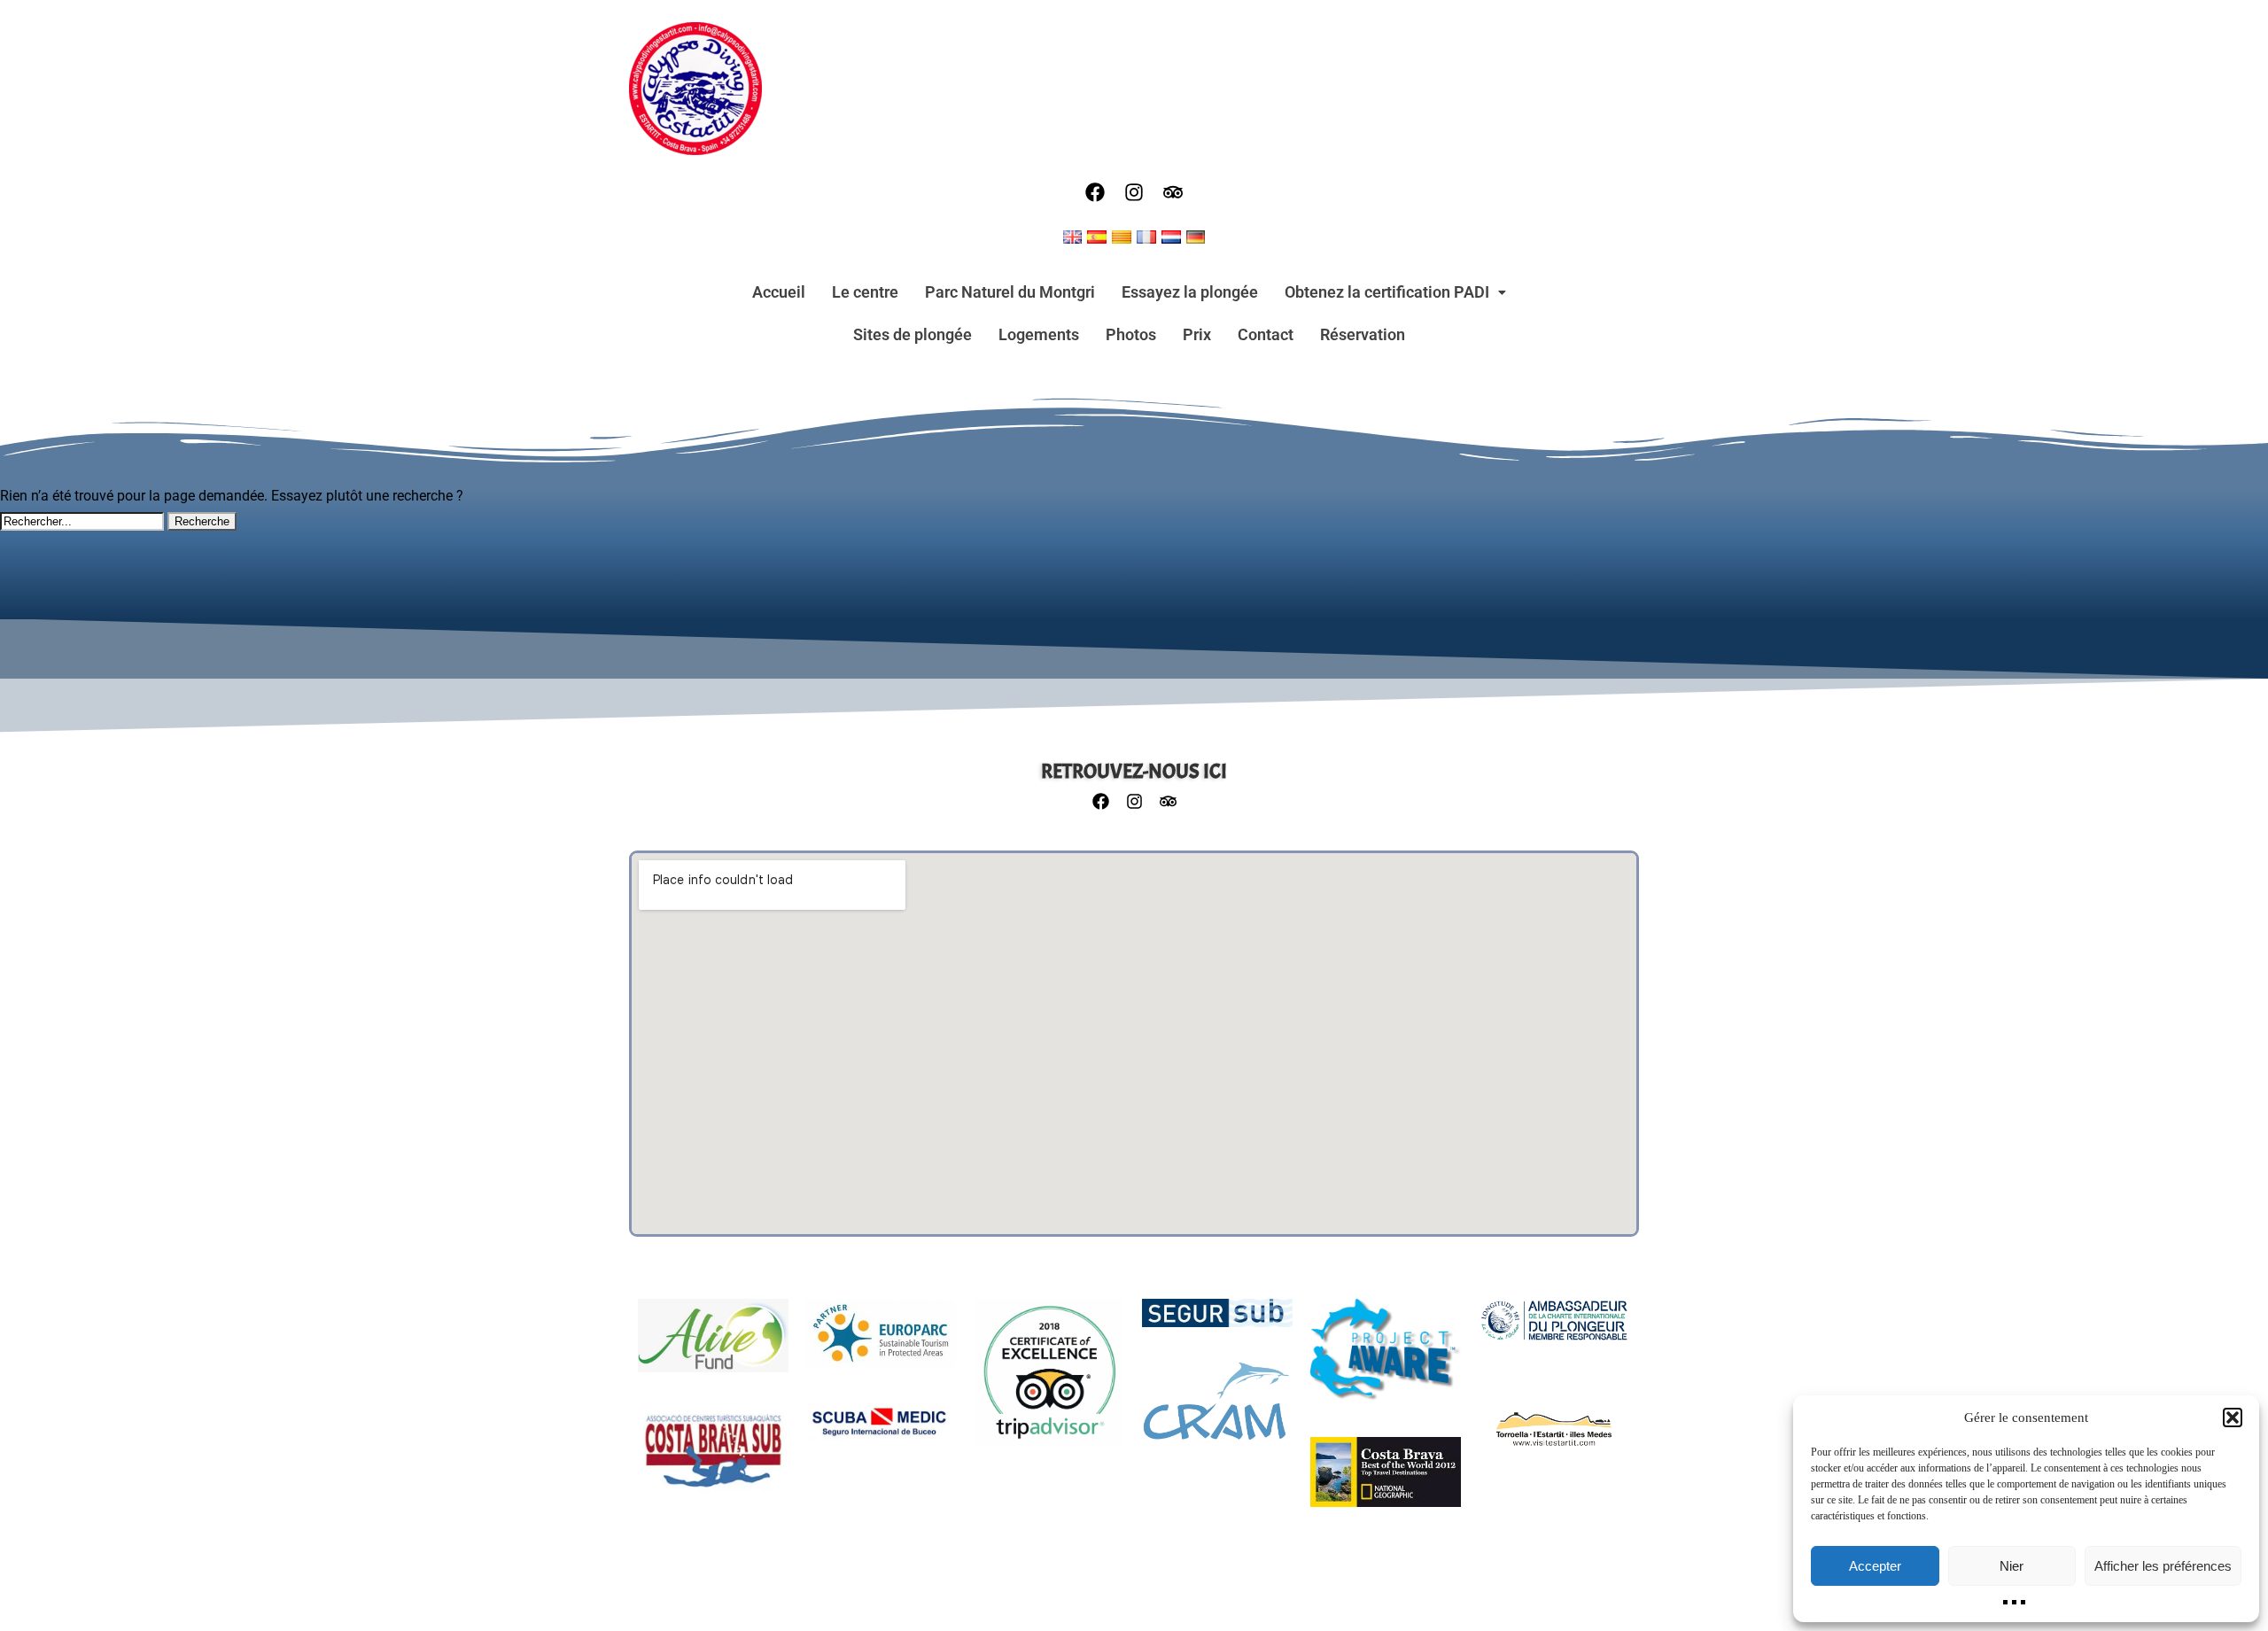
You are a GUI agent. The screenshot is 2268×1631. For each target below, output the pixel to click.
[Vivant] (713, 1344)
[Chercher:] (84, 520)
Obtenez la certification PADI (1387, 292)
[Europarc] (881, 1342)
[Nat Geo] (1386, 1481)
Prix (1197, 334)
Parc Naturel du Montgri (1010, 292)
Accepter (1875, 1566)
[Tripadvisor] (1173, 192)
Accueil (779, 292)
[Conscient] (1386, 1359)
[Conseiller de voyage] (1049, 1382)
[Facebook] (1095, 192)
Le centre (865, 292)
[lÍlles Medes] (1554, 1438)
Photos (1131, 334)
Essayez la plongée (1190, 292)
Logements (1039, 334)
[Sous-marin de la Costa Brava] (713, 1460)
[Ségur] (1217, 1322)
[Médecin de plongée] (881, 1432)
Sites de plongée (913, 334)
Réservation (1363, 334)
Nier (2012, 1566)
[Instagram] (1134, 192)
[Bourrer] (1217, 1410)
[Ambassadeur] (1554, 1329)
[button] (2233, 1417)
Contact (1266, 334)
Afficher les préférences (2163, 1566)
